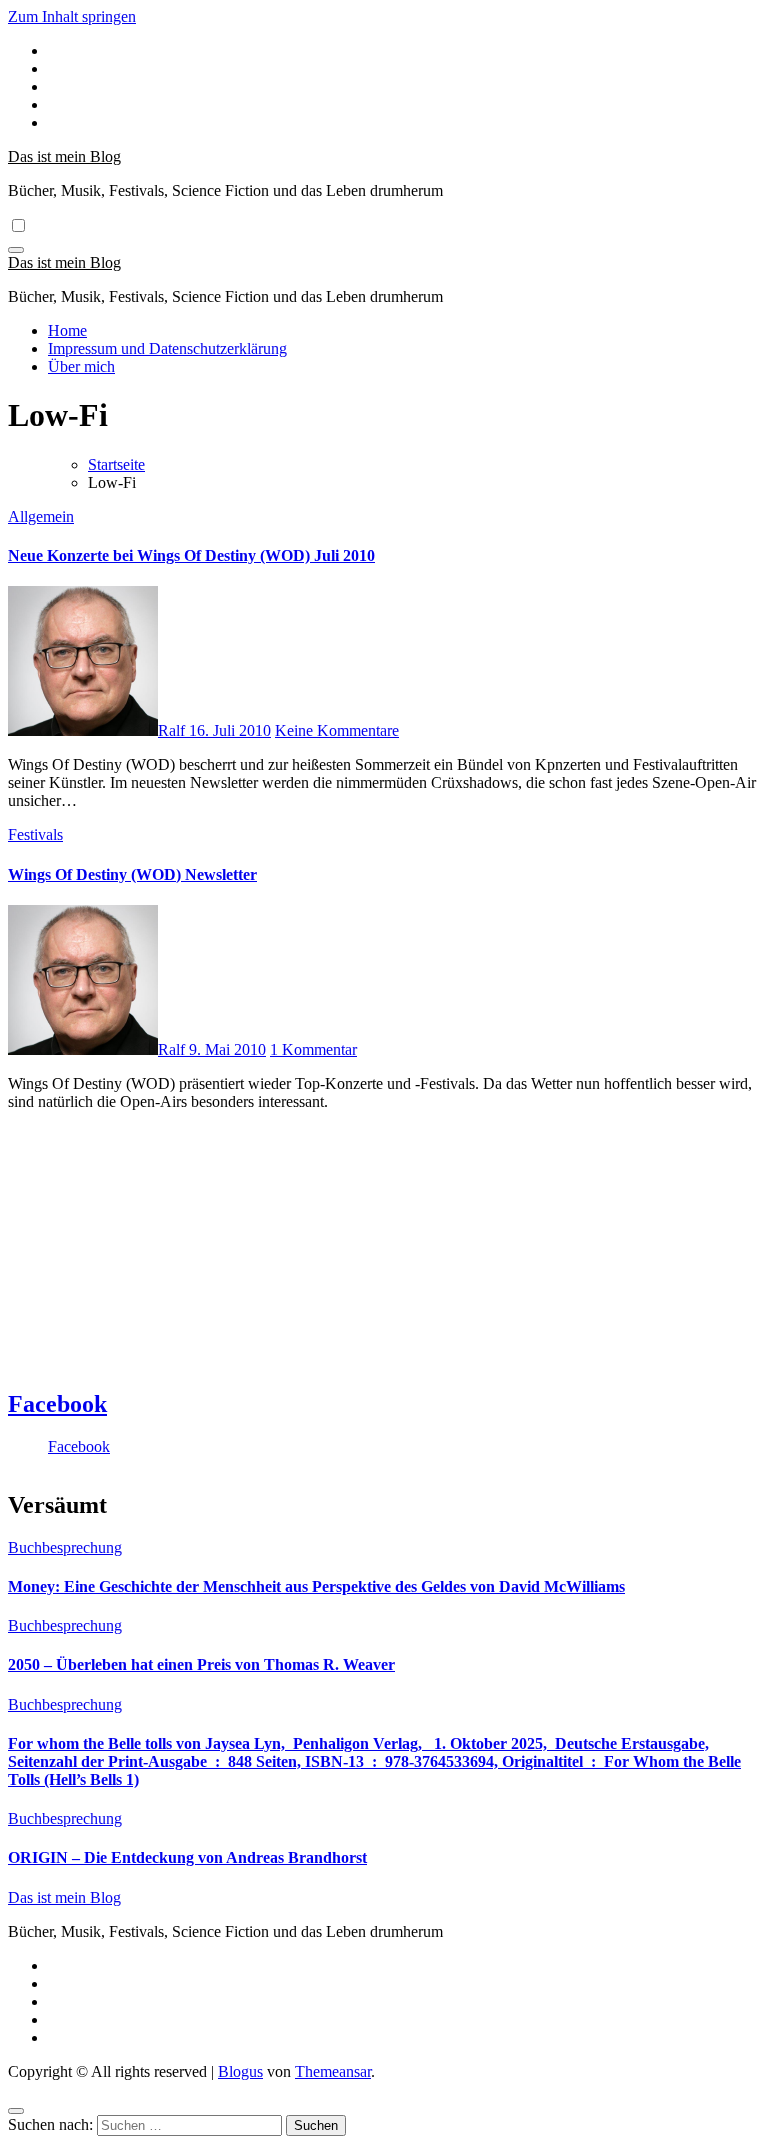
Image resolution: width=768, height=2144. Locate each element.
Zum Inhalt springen (72, 16)
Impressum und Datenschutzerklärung (167, 348)
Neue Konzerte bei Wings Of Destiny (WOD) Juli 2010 (191, 555)
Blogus (240, 2071)
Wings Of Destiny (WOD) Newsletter (132, 874)
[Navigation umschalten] (16, 250)
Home (67, 330)
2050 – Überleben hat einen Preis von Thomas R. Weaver (201, 1664)
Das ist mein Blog (64, 156)
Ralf (173, 730)
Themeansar (333, 2071)
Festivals (35, 834)
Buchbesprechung (65, 1547)
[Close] (16, 2111)
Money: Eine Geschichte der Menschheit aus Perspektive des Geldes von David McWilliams (316, 1586)
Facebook (57, 1404)
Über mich (81, 366)
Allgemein (41, 516)
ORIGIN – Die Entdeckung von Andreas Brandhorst (187, 1857)
